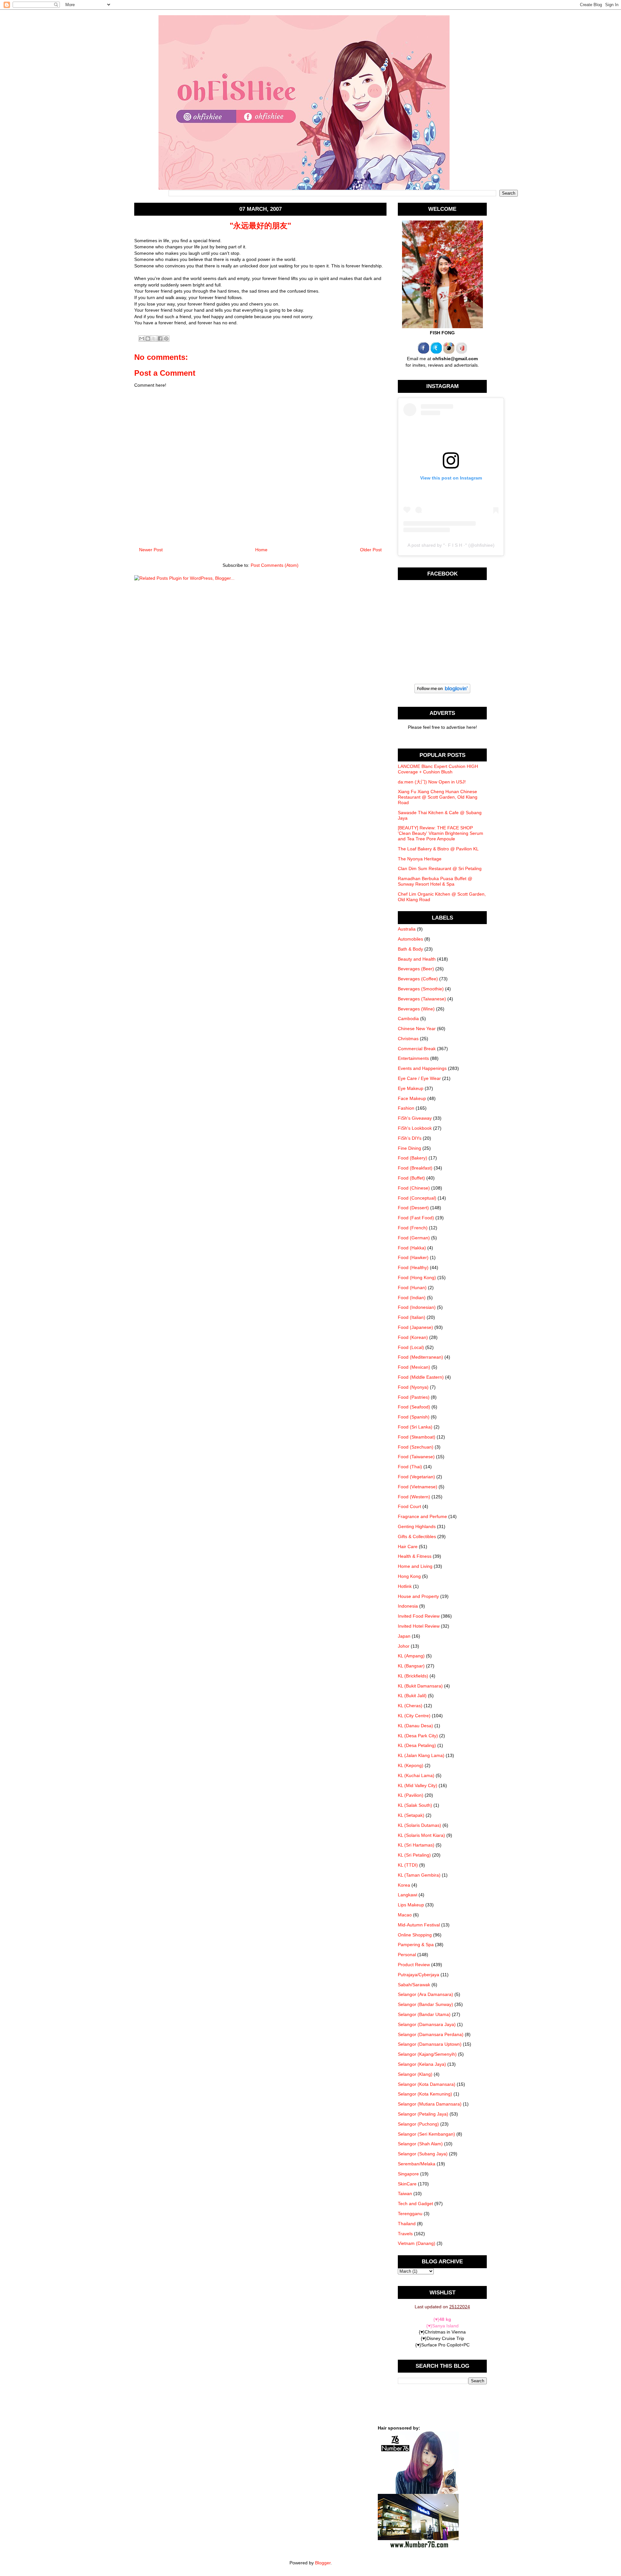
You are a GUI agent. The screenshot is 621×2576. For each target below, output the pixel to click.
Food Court (409, 1506)
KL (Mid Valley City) (418, 1785)
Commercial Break (417, 1049)
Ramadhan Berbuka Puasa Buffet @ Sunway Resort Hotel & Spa (435, 881)
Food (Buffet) (411, 1178)
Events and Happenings (422, 1068)
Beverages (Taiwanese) (422, 999)
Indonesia (408, 1606)
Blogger (323, 2563)
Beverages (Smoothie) (421, 989)
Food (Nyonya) (413, 1387)
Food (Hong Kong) (417, 1277)
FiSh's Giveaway (415, 1118)
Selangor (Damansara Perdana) (431, 2034)
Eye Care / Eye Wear (419, 1078)
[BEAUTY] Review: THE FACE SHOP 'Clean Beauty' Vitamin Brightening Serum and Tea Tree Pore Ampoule (441, 833)
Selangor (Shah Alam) (420, 2144)
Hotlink (405, 1586)
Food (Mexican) (414, 1367)
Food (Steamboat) (417, 1437)
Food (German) (414, 1238)
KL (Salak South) (415, 1805)
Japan (404, 1636)
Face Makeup (412, 1098)
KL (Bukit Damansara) (420, 1686)
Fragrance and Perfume (422, 1516)
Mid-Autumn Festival (419, 1925)
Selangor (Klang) (415, 2074)
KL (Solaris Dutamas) (419, 1825)
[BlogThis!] (148, 339)
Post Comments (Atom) (275, 565)
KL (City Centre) (414, 1716)
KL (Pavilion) (411, 1795)
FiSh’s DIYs (410, 1138)
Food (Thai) (410, 1467)
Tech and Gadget (415, 2204)
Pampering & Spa (416, 1945)
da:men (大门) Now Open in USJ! (432, 782)
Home (261, 550)
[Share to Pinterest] (166, 339)
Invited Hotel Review (419, 1626)
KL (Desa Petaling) (417, 1745)
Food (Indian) (412, 1298)
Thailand (407, 2224)
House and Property (418, 1596)
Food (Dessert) (413, 1208)
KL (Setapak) (411, 1815)
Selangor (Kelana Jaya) (422, 2064)
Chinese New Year (417, 1029)
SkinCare (407, 2184)
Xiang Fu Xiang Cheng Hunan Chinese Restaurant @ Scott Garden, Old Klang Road (438, 797)
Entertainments (413, 1058)
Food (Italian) (412, 1317)
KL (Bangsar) (411, 1666)
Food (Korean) (413, 1337)
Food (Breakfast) (415, 1168)
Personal (407, 1955)
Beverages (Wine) (416, 1009)
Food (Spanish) (414, 1417)
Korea (404, 1885)
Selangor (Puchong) (418, 2124)
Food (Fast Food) (416, 1218)
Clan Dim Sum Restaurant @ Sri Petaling (440, 868)
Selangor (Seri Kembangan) (426, 2134)
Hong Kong (409, 1576)
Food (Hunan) (412, 1288)
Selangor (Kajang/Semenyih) (427, 2054)
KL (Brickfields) (413, 1676)
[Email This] (142, 339)
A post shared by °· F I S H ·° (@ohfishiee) (451, 545)
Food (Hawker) (413, 1257)
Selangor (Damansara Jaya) (427, 2024)
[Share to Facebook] (160, 339)
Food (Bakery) (413, 1158)
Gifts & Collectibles (417, 1536)
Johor (404, 1646)
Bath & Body (410, 949)
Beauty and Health (417, 959)
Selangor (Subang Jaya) (423, 2154)
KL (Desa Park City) (418, 1736)
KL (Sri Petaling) (414, 1855)
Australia (407, 929)
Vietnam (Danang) (417, 2243)
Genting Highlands (417, 1526)
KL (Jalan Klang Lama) (421, 1755)
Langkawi (408, 1895)
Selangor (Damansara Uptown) (430, 2044)
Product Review (414, 1965)
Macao (405, 1915)
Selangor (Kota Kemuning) (425, 2094)
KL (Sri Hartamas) (416, 1845)
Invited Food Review (419, 1616)
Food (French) (413, 1228)
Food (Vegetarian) (416, 1477)
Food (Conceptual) (417, 1198)
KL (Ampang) (411, 1656)
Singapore (408, 2174)
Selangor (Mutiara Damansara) (430, 2104)
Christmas (408, 1039)
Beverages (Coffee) (418, 979)
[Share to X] (154, 339)
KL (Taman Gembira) (419, 1875)
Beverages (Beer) (416, 969)
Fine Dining (409, 1148)
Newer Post (151, 550)
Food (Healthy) (413, 1267)
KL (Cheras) (410, 1706)
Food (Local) (411, 1347)
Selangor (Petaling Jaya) (423, 2114)
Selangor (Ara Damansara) (425, 1994)
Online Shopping (415, 1935)
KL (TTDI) (408, 1865)
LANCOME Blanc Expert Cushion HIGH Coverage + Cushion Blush (438, 769)
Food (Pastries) (414, 1397)
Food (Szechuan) (416, 1447)
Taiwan (405, 2193)
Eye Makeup (411, 1088)
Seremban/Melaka (417, 2164)
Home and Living (415, 1566)
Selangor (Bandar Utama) (424, 2014)
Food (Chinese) (414, 1188)
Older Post (371, 550)
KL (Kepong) (411, 1765)
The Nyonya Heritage (420, 859)
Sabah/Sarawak (414, 1985)
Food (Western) (414, 1497)
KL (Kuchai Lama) (416, 1775)
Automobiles (410, 939)
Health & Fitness (415, 1556)
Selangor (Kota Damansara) (427, 2084)
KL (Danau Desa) (415, 1726)
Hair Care (408, 1547)
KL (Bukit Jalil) (412, 1696)
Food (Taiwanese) (416, 1457)
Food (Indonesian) (417, 1307)
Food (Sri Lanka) (415, 1427)
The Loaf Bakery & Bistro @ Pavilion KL (438, 849)
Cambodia (408, 1019)
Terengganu (410, 2214)
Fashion (406, 1108)
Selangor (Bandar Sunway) (425, 2004)
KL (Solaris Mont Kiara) (421, 1835)
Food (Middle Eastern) (421, 1377)
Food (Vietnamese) (418, 1487)
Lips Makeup (411, 1905)
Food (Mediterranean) (420, 1357)
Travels (405, 2234)
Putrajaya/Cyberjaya (419, 1975)
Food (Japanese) (415, 1327)
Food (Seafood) (414, 1407)
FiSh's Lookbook (415, 1128)
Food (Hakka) (412, 1248)
